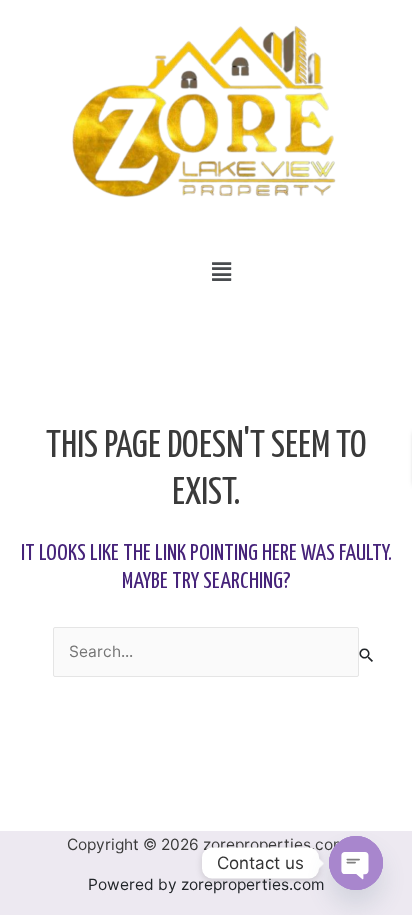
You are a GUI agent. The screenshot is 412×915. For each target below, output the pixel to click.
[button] (221, 271)
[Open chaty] (356, 863)
